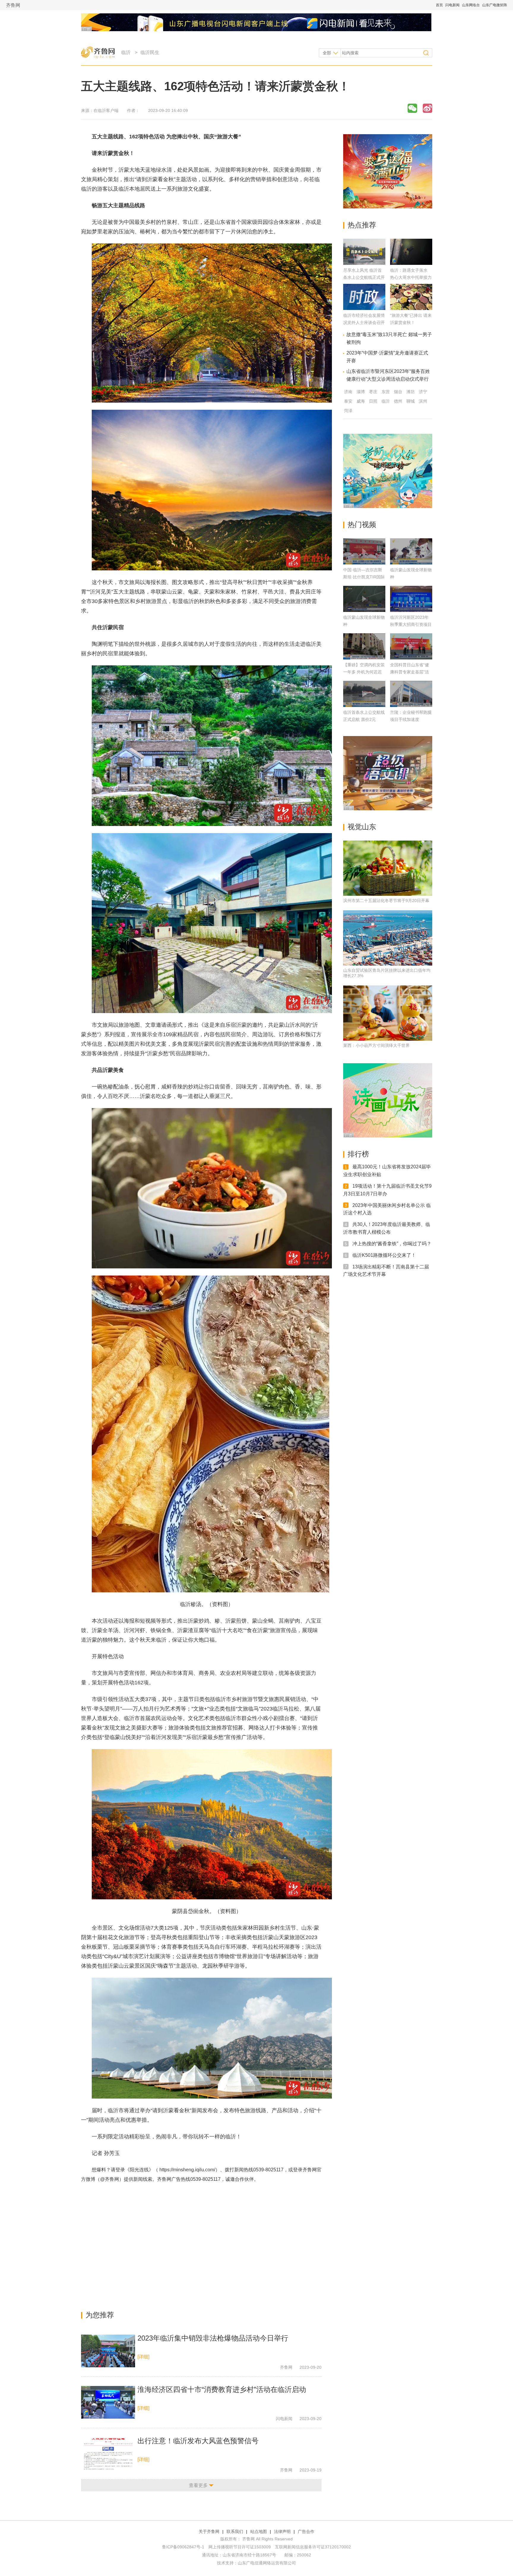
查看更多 (198, 2485)
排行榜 (358, 1154)
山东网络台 (471, 5)
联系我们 (235, 2531)
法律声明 (282, 2531)
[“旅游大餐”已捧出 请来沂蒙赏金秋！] (411, 308)
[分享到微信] (412, 108)
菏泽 (348, 411)
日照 (373, 401)
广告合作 (306, 2531)
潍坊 (411, 392)
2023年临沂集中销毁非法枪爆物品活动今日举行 (213, 2338)
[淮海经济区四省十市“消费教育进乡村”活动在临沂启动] (108, 2402)
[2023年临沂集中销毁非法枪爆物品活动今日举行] (108, 2351)
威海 (361, 401)
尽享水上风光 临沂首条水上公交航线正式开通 (364, 277)
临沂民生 (150, 52)
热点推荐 (362, 225)
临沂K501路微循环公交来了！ (384, 1255)
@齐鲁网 (110, 2179)
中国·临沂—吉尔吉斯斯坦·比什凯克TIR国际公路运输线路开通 (364, 577)
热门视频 (362, 524)
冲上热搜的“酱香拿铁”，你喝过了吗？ (392, 1244)
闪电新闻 (452, 5)
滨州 (423, 401)
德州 (398, 401)
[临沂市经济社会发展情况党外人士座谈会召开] (364, 308)
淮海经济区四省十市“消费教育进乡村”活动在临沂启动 (222, 2389)
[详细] (143, 2357)
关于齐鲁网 (209, 2531)
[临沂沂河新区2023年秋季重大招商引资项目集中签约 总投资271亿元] (411, 599)
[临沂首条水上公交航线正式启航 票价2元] (364, 694)
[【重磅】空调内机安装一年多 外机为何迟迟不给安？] (364, 646)
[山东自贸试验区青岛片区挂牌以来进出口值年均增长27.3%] (388, 938)
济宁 (423, 392)
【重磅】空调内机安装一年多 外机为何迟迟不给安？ (364, 672)
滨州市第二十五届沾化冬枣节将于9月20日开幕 (386, 901)
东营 (386, 392)
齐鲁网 (13, 5)
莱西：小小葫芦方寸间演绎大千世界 (376, 1045)
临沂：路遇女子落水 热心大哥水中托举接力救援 (411, 277)
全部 (327, 53)
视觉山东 (362, 827)
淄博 (361, 392)
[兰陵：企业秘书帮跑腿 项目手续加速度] (411, 694)
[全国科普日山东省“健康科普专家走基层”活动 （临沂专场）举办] (411, 646)
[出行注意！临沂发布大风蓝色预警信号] (108, 2454)
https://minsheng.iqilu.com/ (187, 2170)
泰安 (348, 401)
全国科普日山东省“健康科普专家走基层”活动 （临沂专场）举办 (410, 672)
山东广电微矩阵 (495, 5)
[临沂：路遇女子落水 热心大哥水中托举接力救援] (411, 263)
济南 (348, 392)
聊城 (411, 401)
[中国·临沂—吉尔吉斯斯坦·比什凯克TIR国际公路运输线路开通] (364, 551)
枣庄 (373, 392)
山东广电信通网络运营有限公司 (267, 2563)
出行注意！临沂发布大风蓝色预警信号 (198, 2441)
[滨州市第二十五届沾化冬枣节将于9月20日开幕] (388, 868)
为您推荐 (100, 2315)
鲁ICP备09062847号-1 (183, 2547)
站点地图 (259, 2531)
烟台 (398, 392)
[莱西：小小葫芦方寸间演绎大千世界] (388, 1013)
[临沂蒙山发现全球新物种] (411, 551)
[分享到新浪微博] (427, 108)
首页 (439, 5)
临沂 (126, 52)
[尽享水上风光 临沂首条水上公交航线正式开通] (364, 263)
